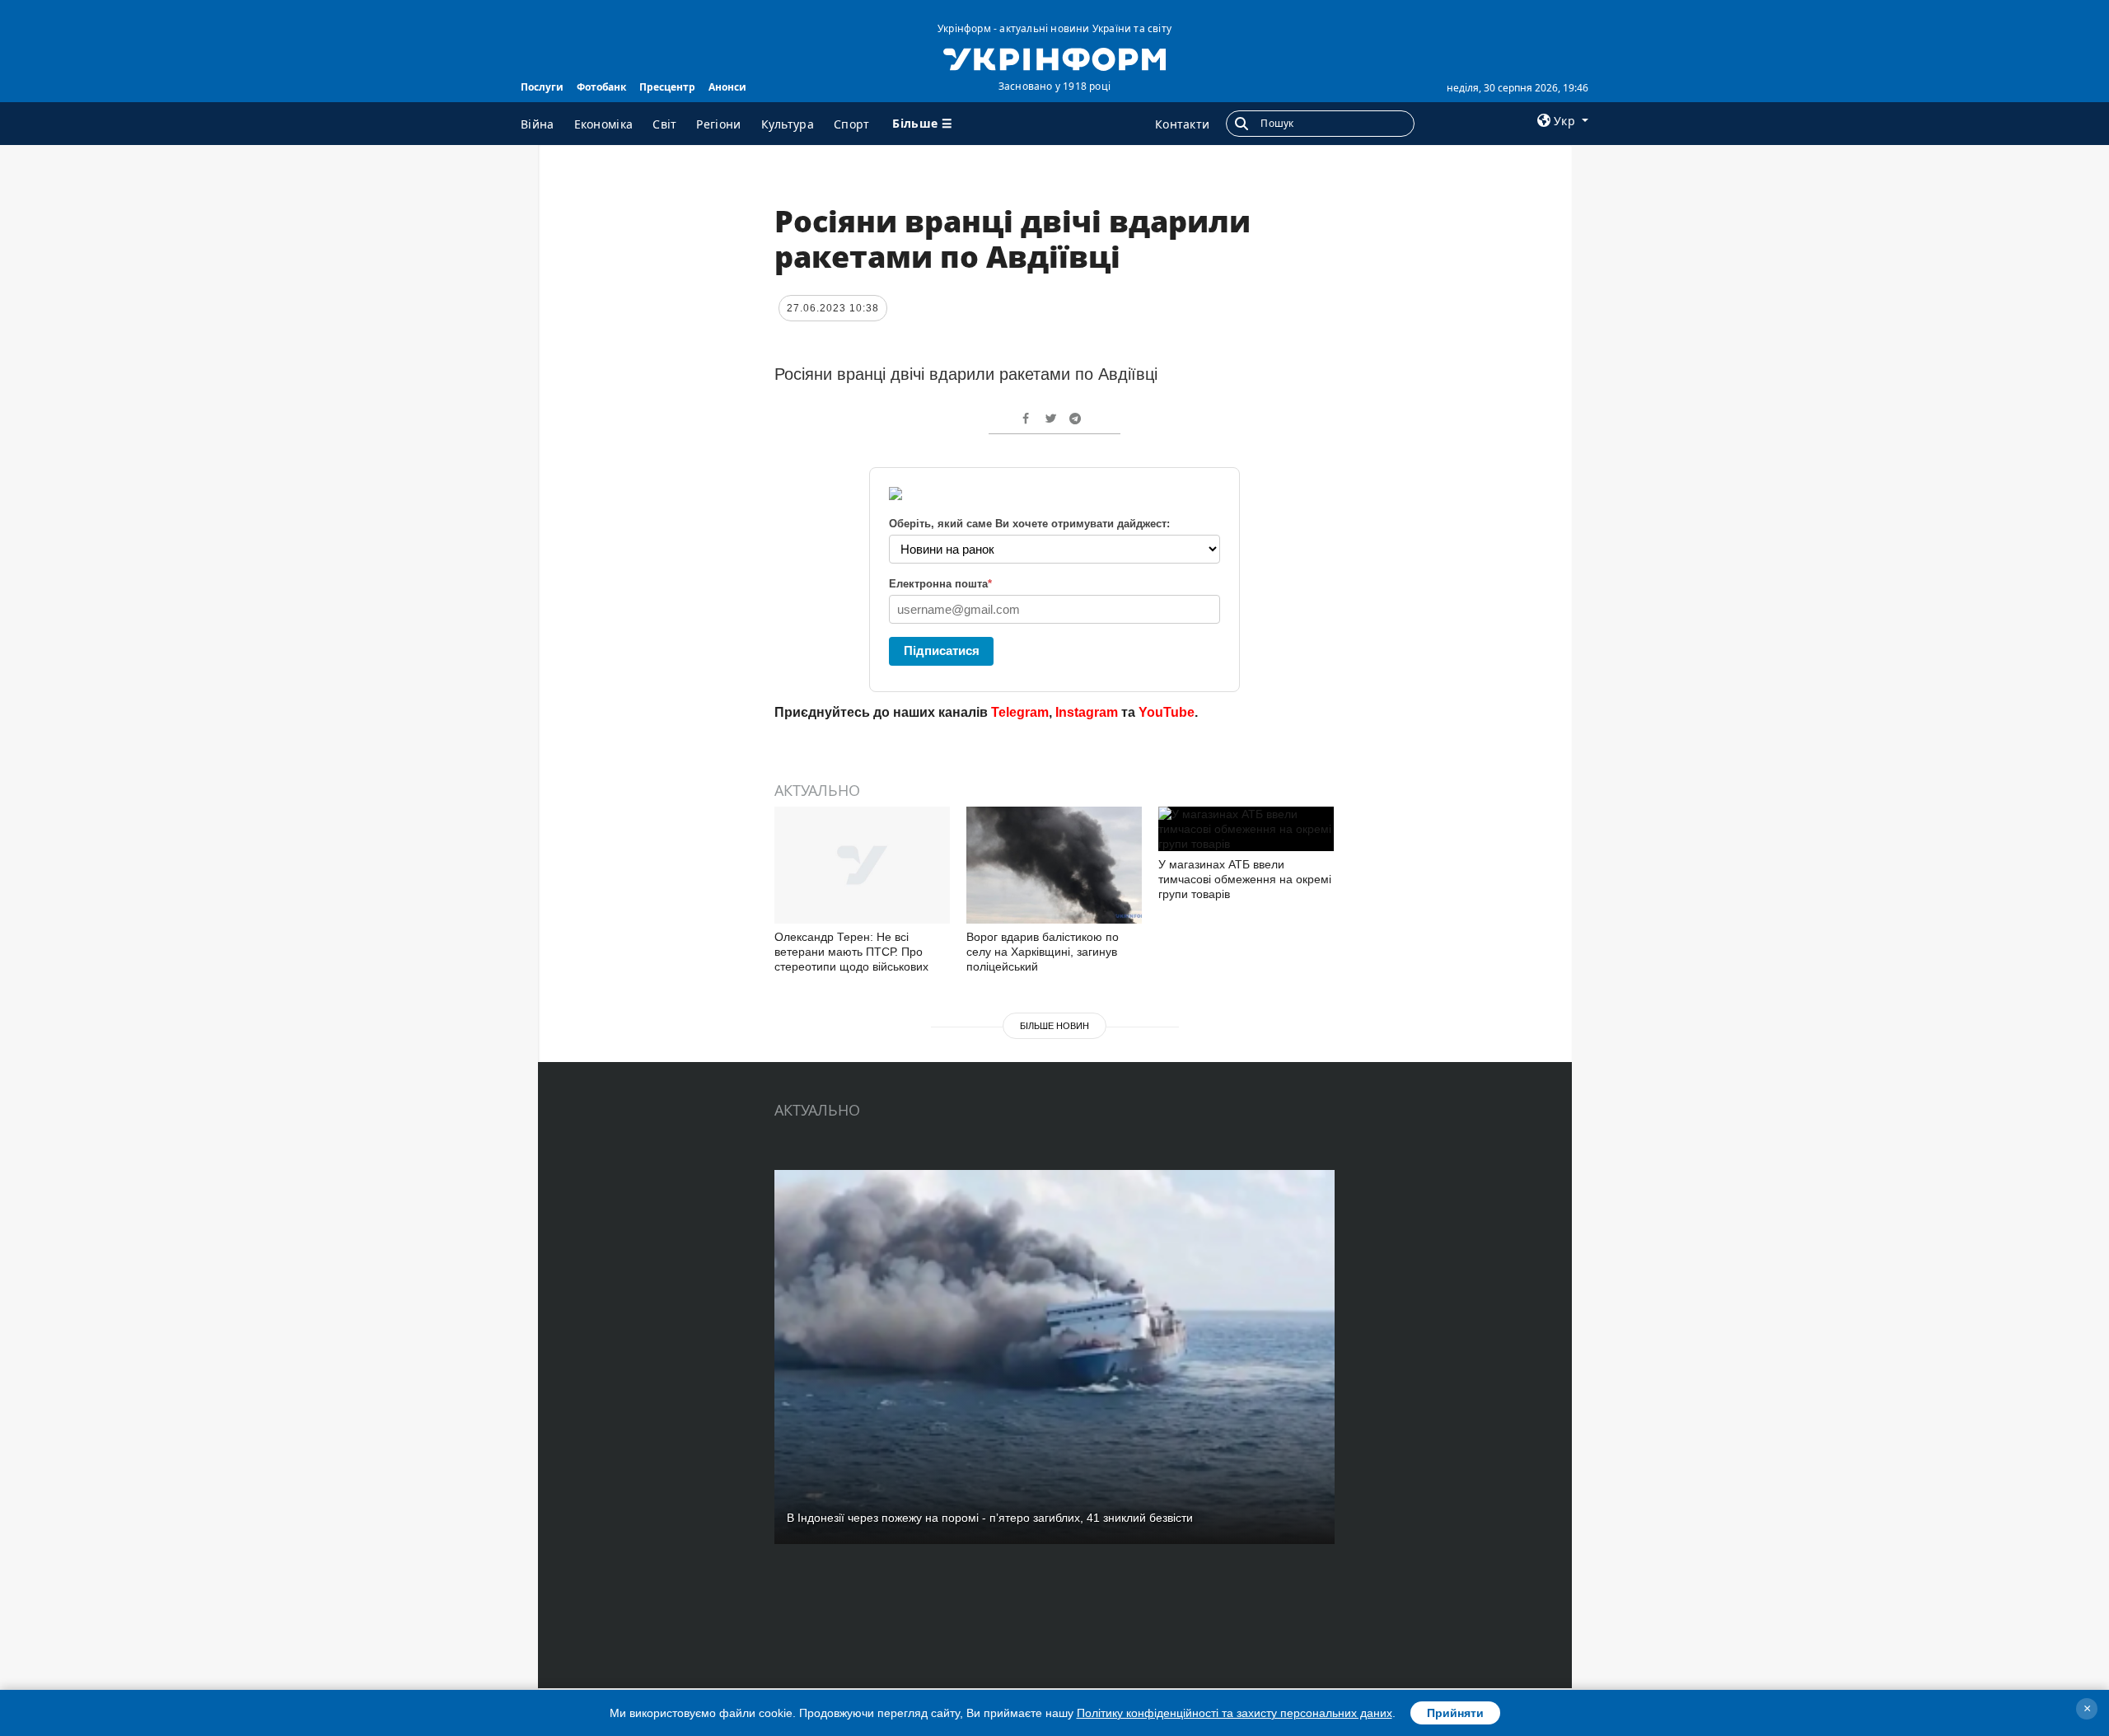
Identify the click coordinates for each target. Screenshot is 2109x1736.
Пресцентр (667, 87)
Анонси (727, 87)
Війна (538, 124)
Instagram (1087, 712)
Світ (664, 124)
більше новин (1054, 1026)
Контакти (1182, 124)
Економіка (604, 124)
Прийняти (1455, 1713)
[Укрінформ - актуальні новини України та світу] (1054, 58)
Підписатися (942, 650)
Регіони (718, 124)
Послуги (542, 87)
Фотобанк (601, 87)
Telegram (1020, 712)
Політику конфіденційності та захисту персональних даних (1235, 1713)
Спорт (852, 124)
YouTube (1167, 712)
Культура (788, 124)
